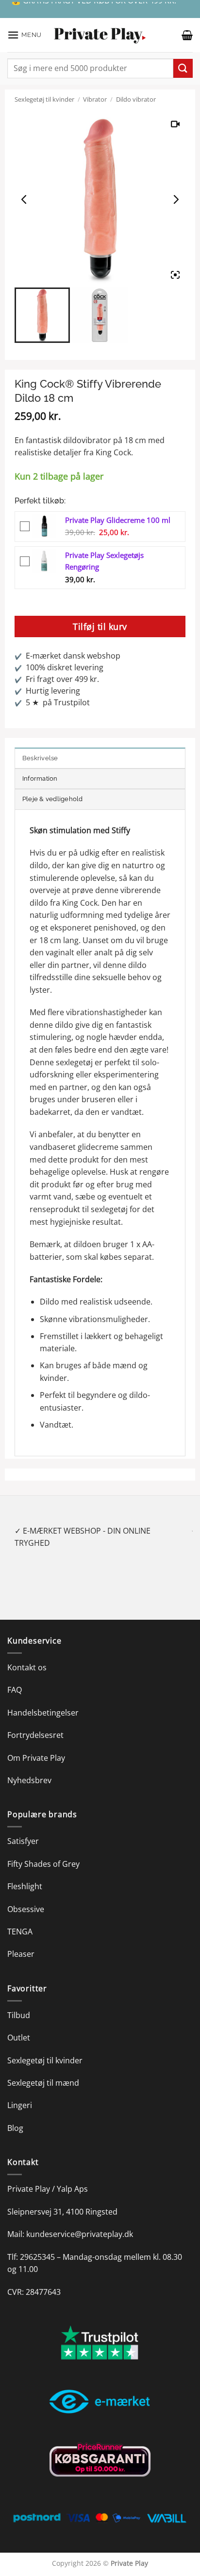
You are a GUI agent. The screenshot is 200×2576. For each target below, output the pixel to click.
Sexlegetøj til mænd (43, 2071)
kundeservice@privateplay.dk (80, 2222)
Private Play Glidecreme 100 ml (118, 520)
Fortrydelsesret (35, 1723)
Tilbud (19, 2003)
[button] (25, 35)
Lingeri (20, 2093)
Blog (15, 2115)
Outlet (19, 2025)
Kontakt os (27, 1655)
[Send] (183, 68)
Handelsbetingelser (43, 1700)
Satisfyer (23, 1829)
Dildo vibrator (136, 99)
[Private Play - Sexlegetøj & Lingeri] (100, 35)
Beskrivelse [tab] (40, 758)
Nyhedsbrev (29, 1768)
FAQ (15, 1678)
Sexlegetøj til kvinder (44, 99)
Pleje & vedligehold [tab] (53, 799)
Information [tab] (40, 778)
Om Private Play (36, 1745)
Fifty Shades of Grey (43, 1851)
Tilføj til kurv (100, 626)
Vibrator (95, 99)
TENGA (20, 1919)
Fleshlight (25, 1874)
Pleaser (21, 1942)
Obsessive (26, 1896)
